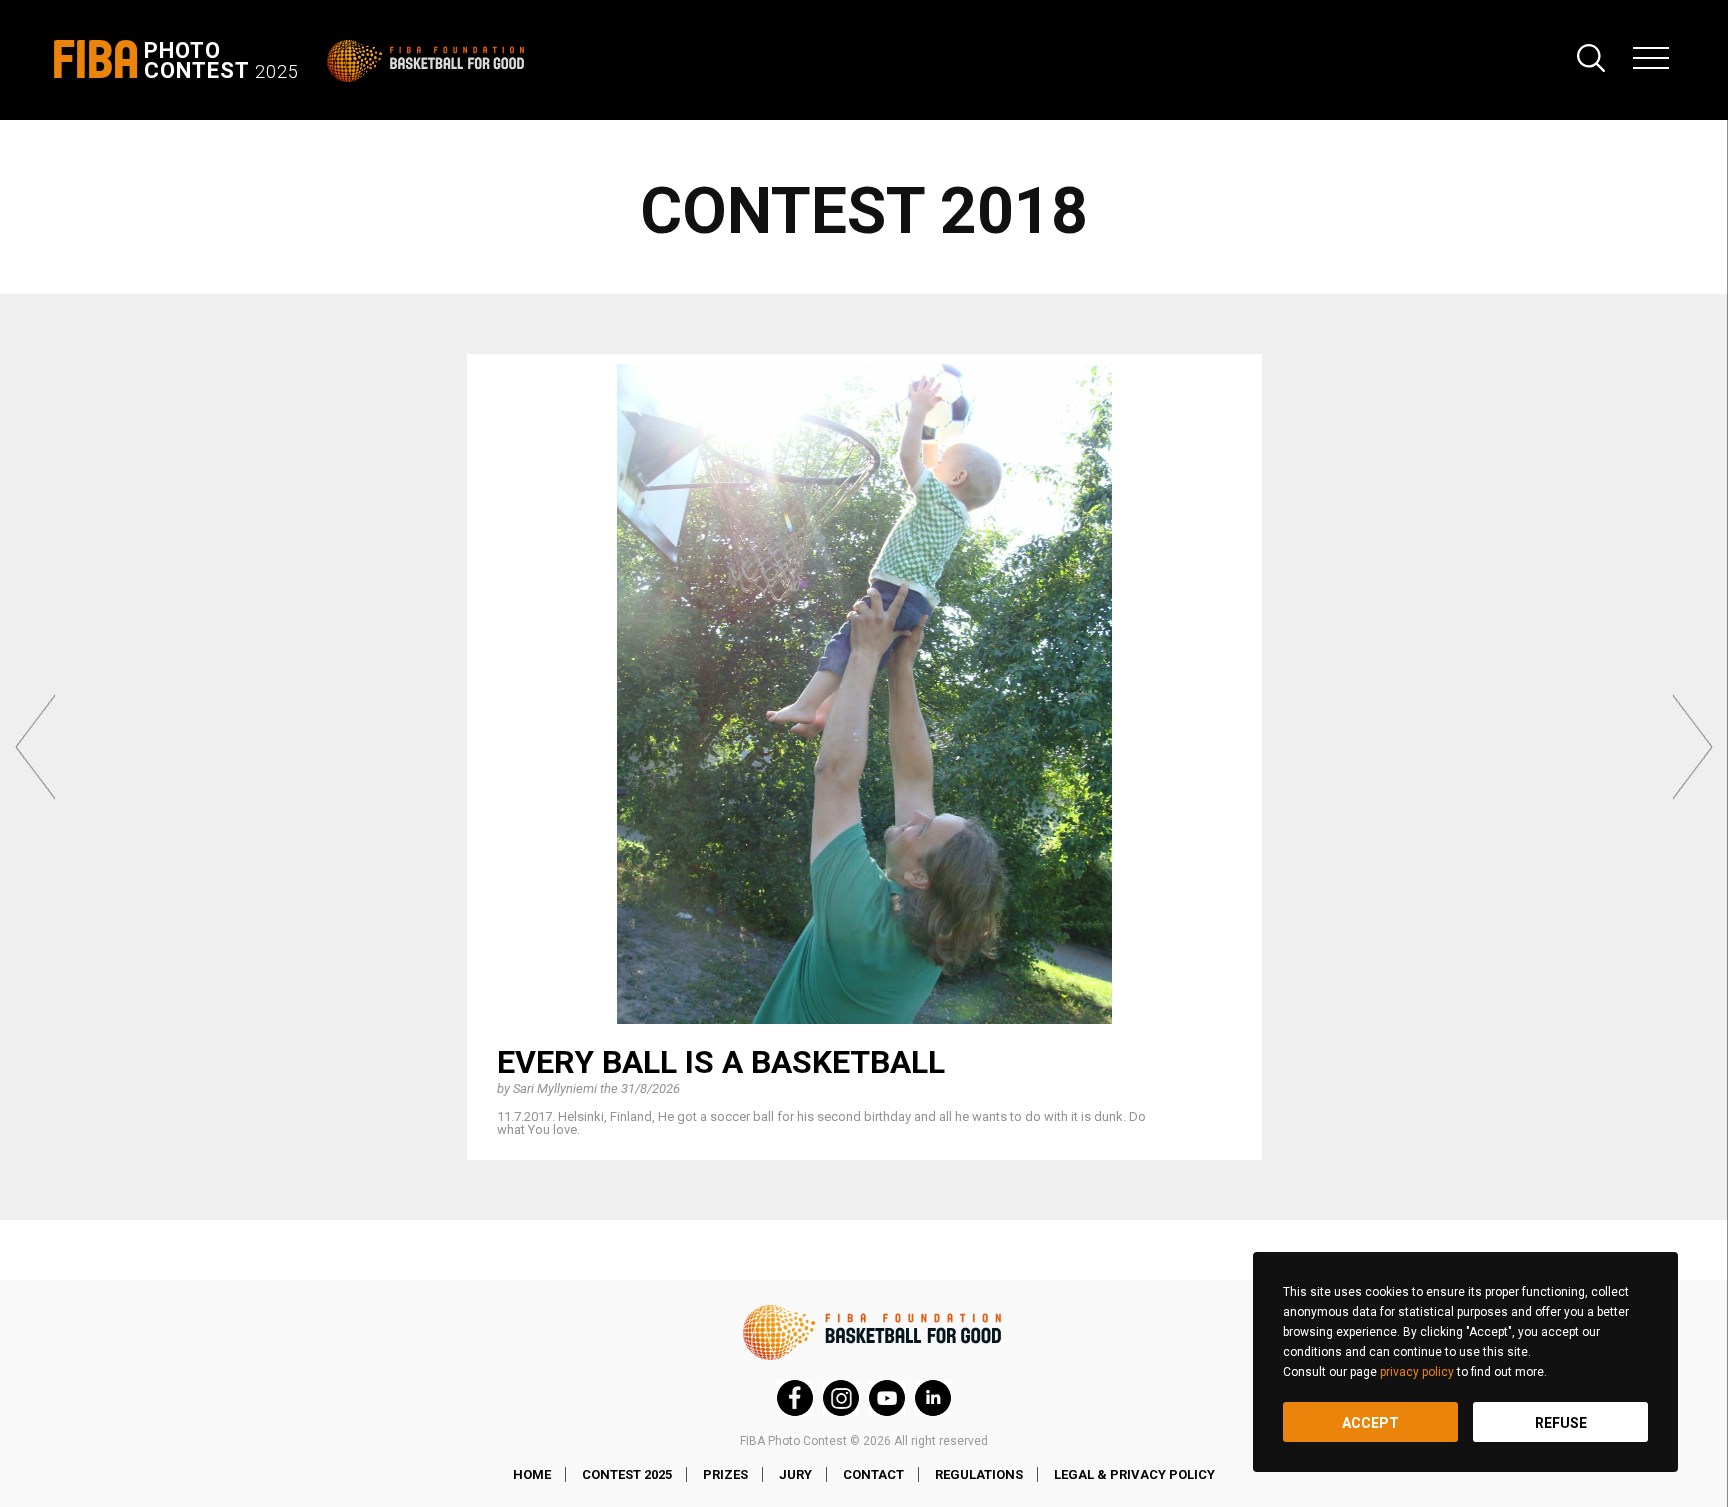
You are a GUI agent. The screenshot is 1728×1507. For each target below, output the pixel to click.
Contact (873, 1474)
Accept (1370, 1423)
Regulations (979, 1474)
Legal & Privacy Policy (1134, 1474)
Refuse (1561, 1423)
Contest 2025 (627, 1474)
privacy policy (1417, 1372)
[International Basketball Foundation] (429, 61)
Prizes (725, 1474)
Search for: (1591, 58)
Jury (795, 1474)
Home (532, 1474)
